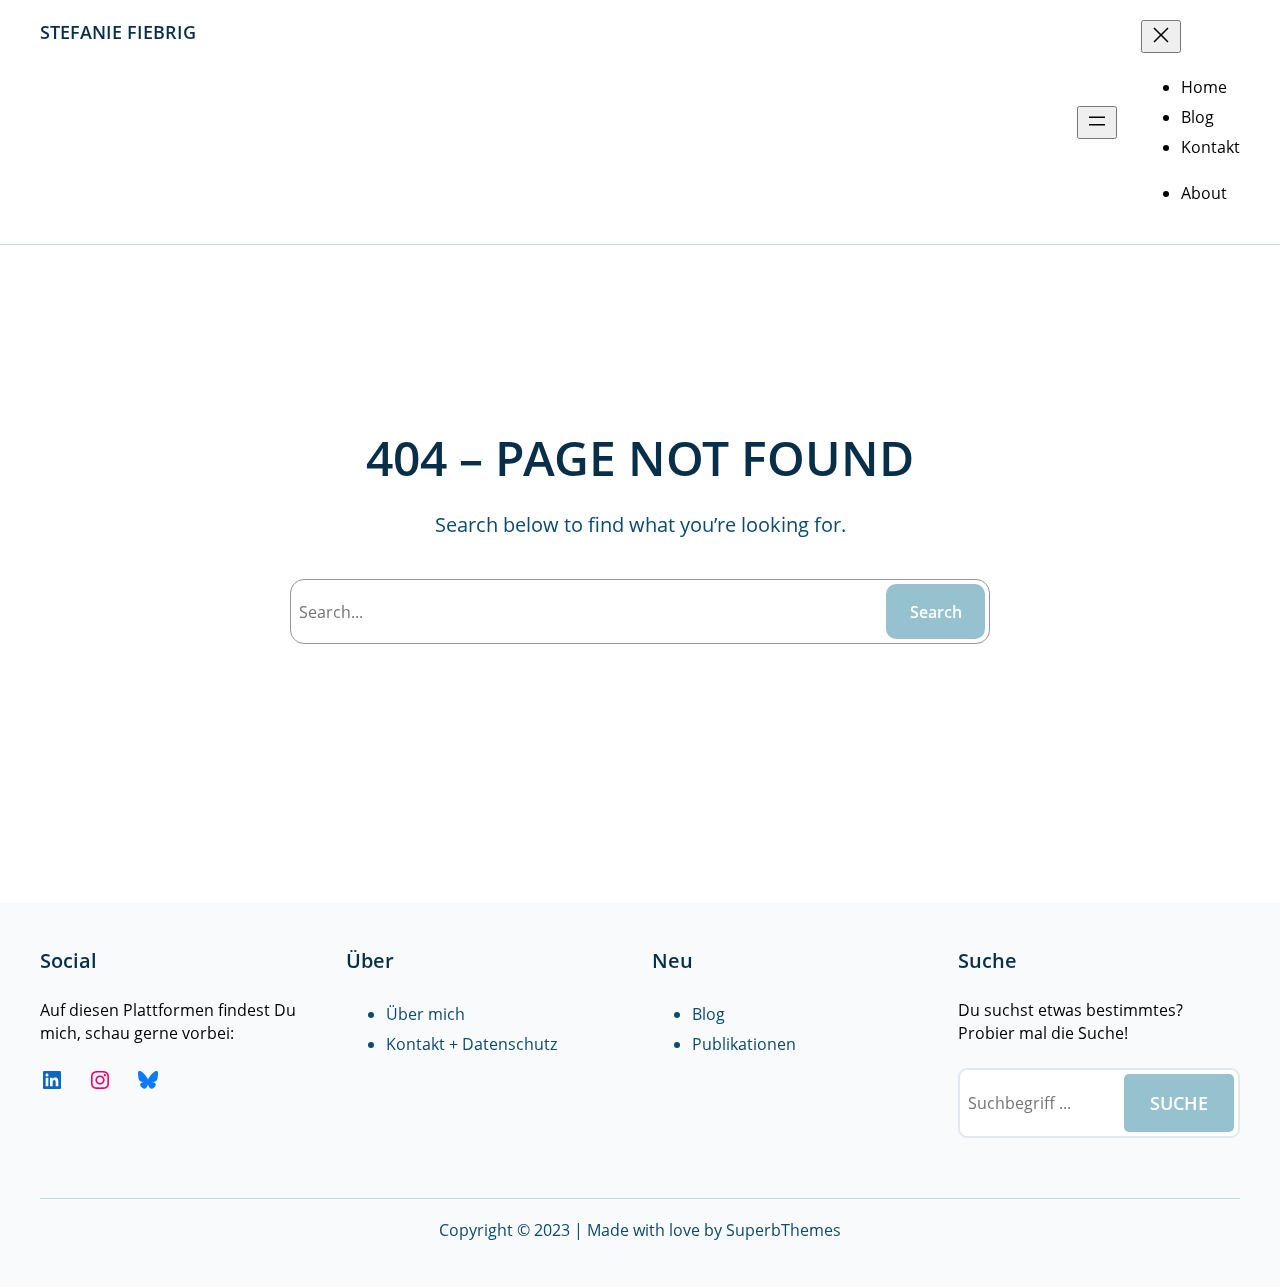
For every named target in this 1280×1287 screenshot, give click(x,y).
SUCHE (1179, 1103)
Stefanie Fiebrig (118, 32)
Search (936, 612)
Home (1204, 87)
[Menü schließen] (1161, 36)
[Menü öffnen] (1097, 122)
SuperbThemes (783, 1230)
